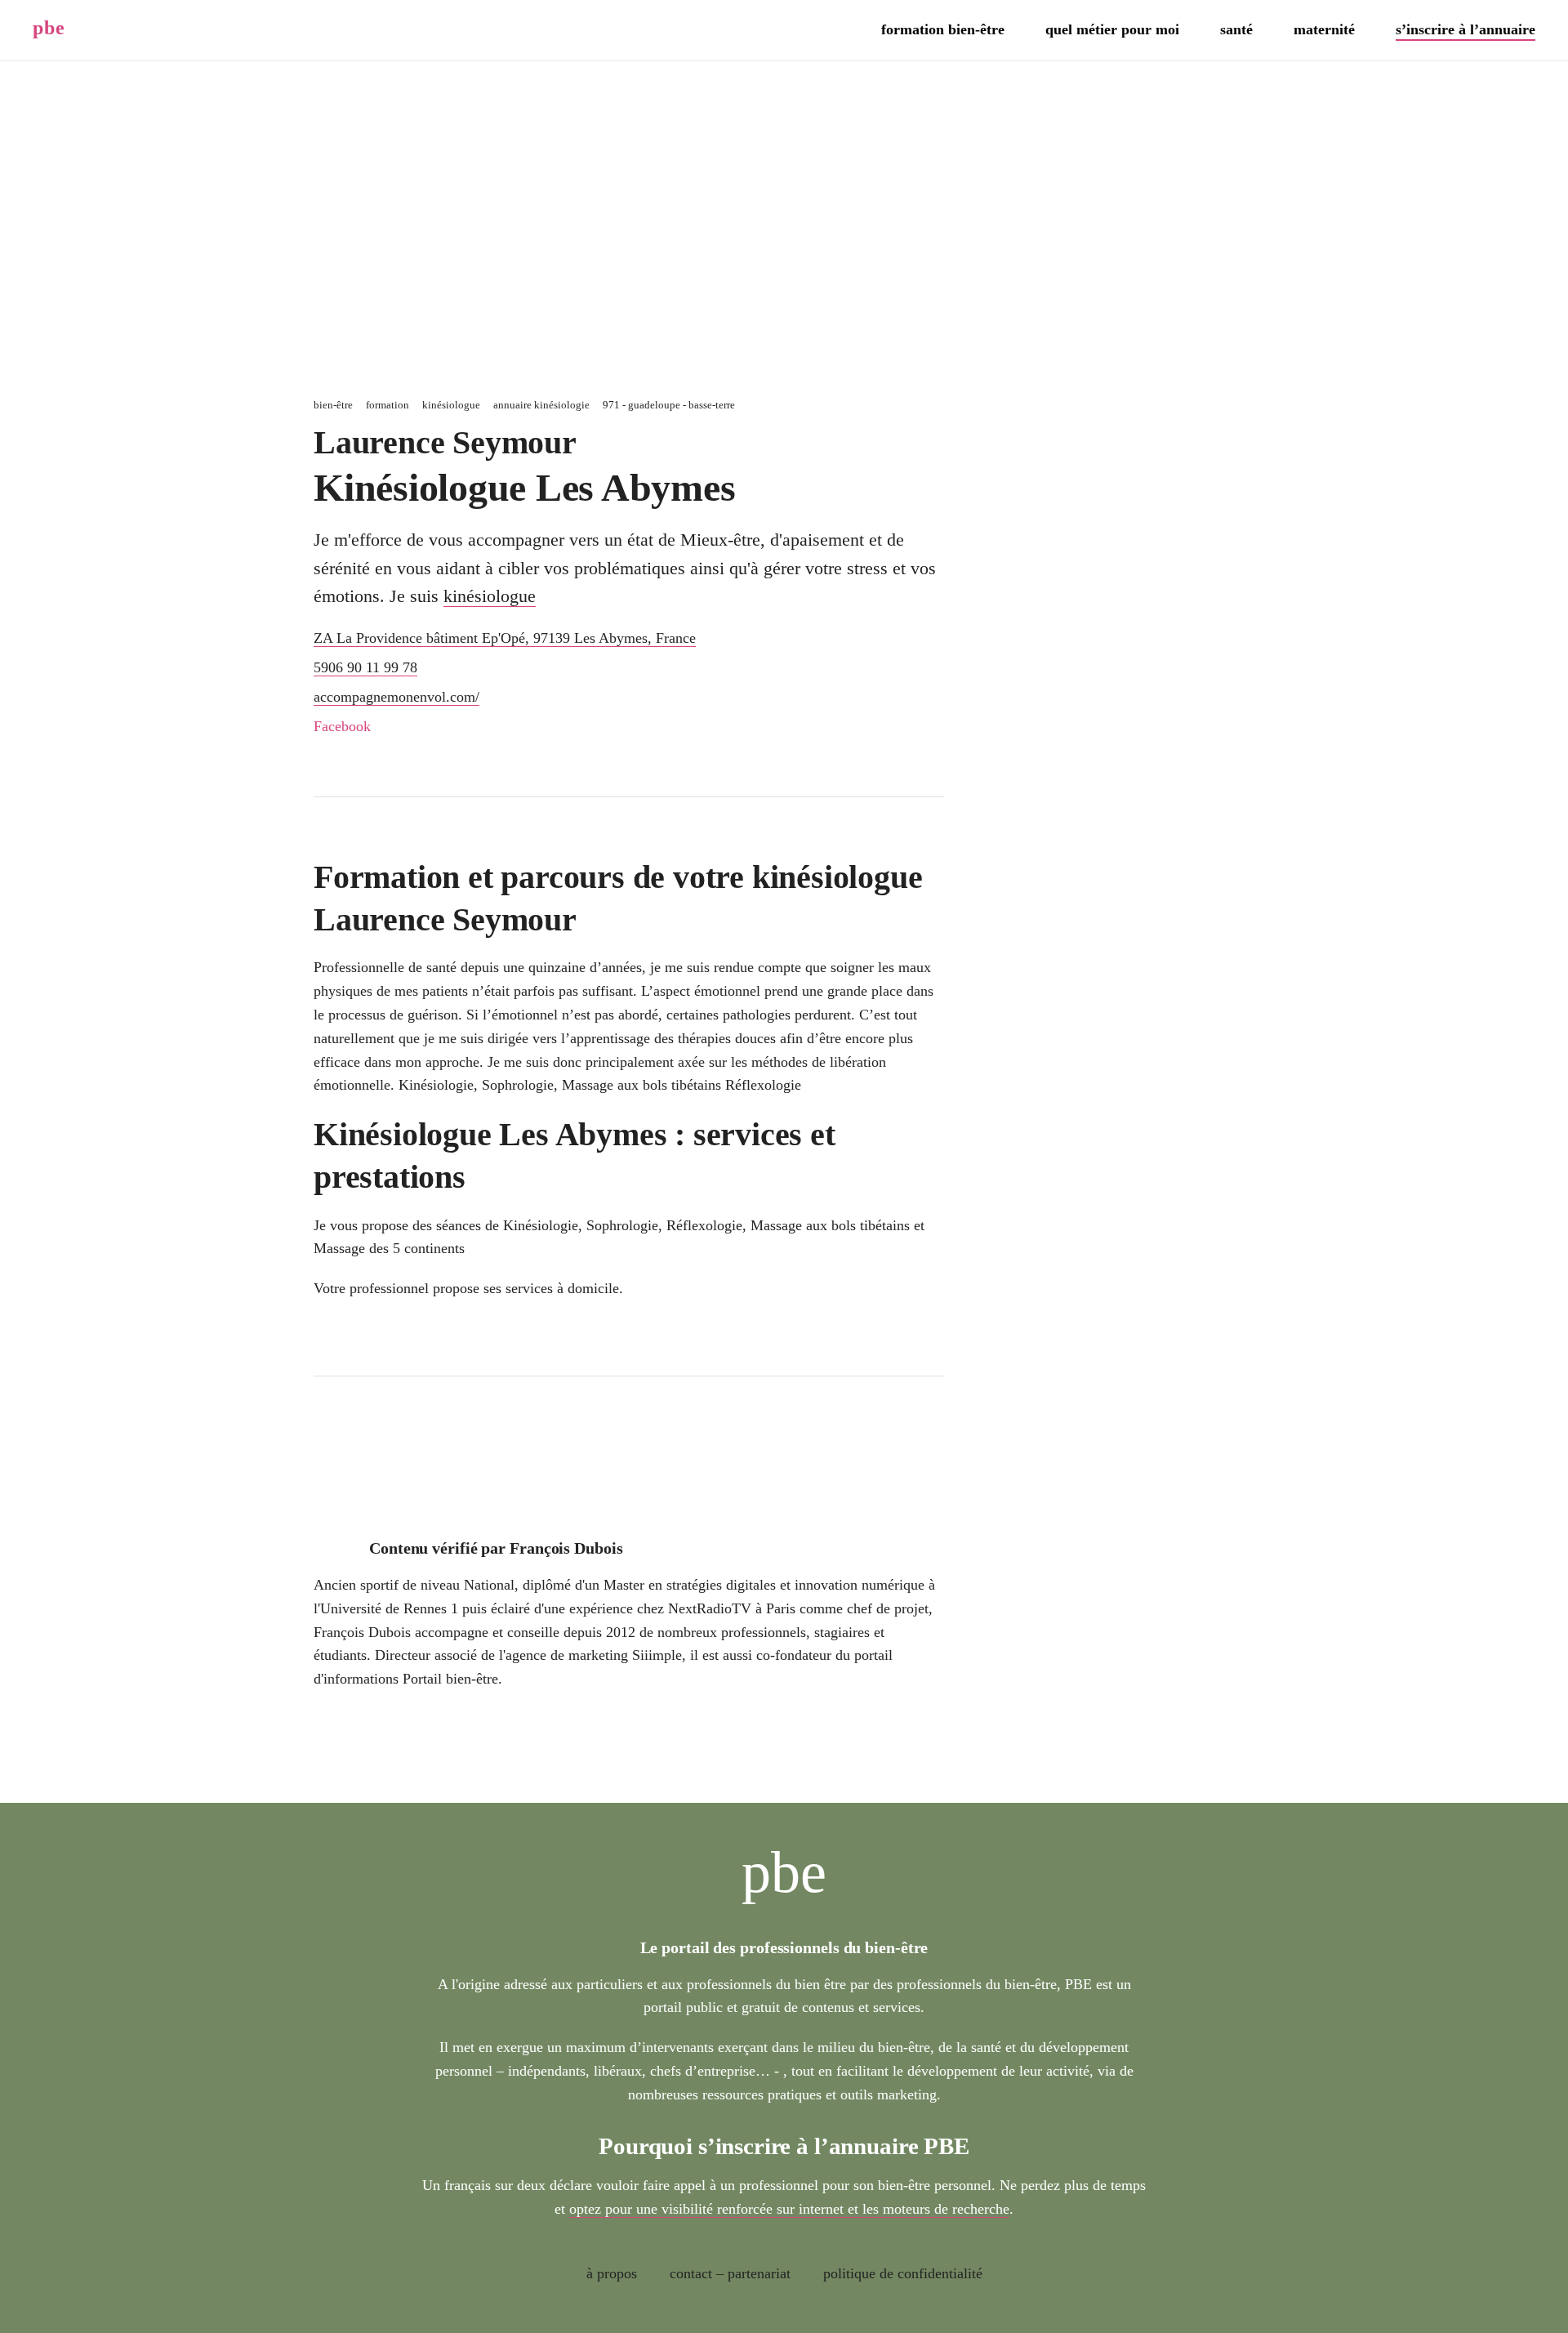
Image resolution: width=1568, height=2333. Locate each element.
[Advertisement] (784, 225)
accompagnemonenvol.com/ (396, 697)
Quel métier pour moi (1112, 29)
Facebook (342, 726)
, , (505, 638)
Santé (1236, 29)
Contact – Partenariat (730, 2273)
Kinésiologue (490, 596)
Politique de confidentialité (903, 2273)
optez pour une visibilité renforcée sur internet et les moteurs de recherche (789, 2209)
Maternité (1324, 29)
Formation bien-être (943, 29)
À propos (612, 2273)
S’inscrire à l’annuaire (1466, 29)
